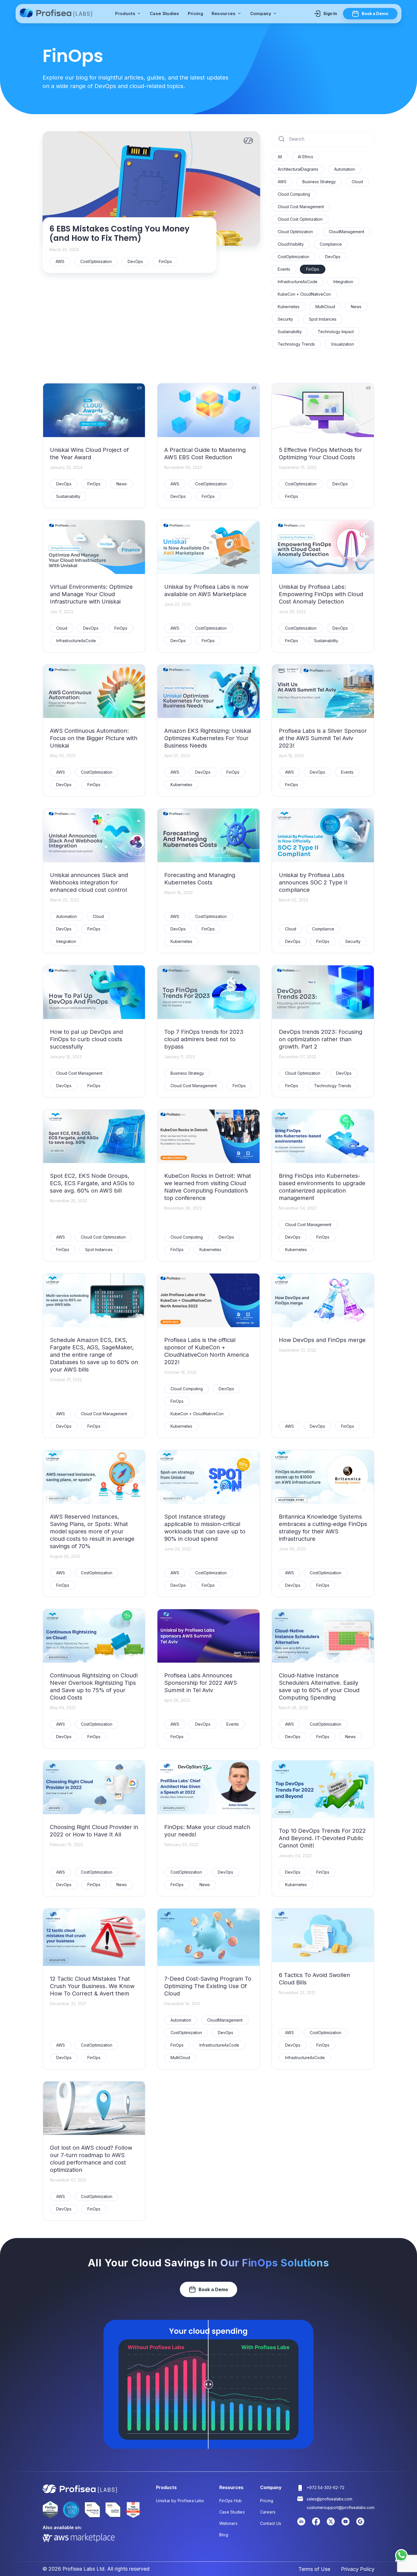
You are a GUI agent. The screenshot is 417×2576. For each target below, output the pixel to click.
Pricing (195, 13)
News (356, 307)
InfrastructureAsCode (298, 282)
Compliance (331, 244)
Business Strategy (319, 182)
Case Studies (165, 13)
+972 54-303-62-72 (326, 2488)
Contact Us (271, 2523)
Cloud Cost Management (301, 207)
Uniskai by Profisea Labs (180, 2501)
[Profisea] (57, 14)
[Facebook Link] (316, 2524)
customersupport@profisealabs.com (341, 2507)
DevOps (333, 257)
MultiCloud (325, 307)
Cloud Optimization (295, 232)
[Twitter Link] (331, 2524)
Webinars (228, 2523)
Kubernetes (289, 307)
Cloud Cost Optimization (300, 219)
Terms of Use (314, 2569)
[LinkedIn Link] (301, 2524)
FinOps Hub (231, 2501)
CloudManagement (347, 232)
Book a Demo (375, 13)
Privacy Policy (358, 2569)
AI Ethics (306, 157)
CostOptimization (293, 257)
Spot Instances (323, 319)
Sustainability (290, 332)
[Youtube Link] (346, 2524)
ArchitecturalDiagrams (298, 169)
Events (284, 269)
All (280, 157)
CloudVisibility (291, 244)
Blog (224, 2535)
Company (261, 13)
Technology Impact (336, 332)
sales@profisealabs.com (329, 2499)
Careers (268, 2512)
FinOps (313, 269)
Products (126, 13)
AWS (282, 182)
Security (285, 319)
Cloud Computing (294, 194)
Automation (345, 169)
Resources (224, 13)
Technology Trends (296, 344)
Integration (343, 282)
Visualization (342, 344)
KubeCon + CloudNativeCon (304, 294)
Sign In (330, 13)
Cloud (357, 182)
